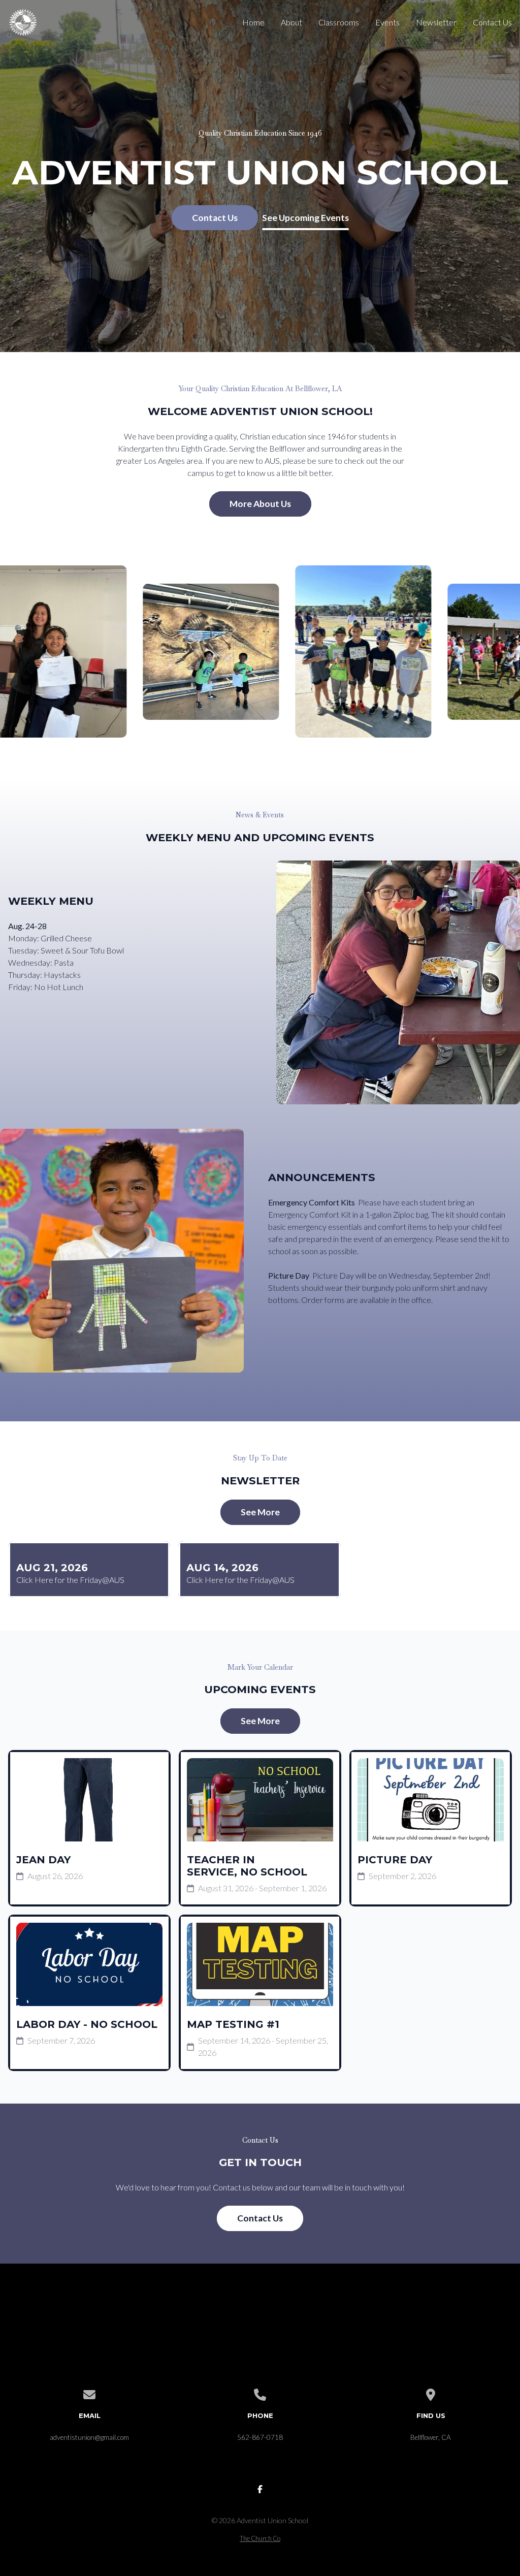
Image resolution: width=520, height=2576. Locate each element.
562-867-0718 (260, 2437)
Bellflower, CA (431, 2437)
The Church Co (260, 2538)
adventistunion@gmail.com (89, 2437)
